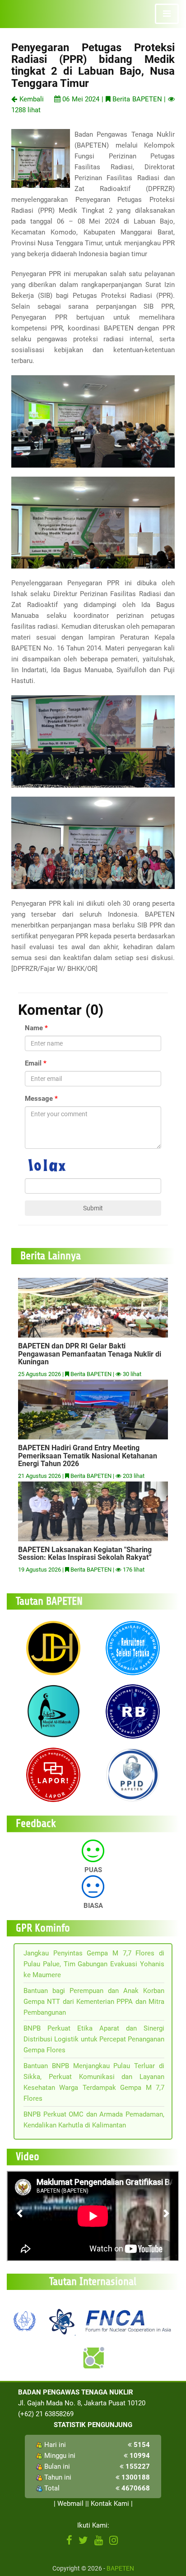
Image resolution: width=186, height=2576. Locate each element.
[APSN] (61, 2320)
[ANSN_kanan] (93, 2358)
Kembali (30, 99)
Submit (93, 1208)
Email (33, 1063)
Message (39, 1099)
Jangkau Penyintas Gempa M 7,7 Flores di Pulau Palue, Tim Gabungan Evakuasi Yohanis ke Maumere (94, 1964)
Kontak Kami (110, 2504)
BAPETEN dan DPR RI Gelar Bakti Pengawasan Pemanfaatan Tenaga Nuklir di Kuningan (90, 1354)
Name (34, 1028)
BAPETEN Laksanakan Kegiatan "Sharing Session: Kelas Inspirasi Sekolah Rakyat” (85, 1554)
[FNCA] (130, 2320)
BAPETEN (120, 2568)
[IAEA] (25, 2320)
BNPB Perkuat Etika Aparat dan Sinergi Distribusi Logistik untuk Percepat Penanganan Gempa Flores (94, 2039)
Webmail (70, 2504)
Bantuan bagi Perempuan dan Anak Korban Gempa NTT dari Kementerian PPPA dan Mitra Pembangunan (94, 2002)
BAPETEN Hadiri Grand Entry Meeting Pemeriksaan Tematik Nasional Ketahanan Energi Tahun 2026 (88, 1456)
